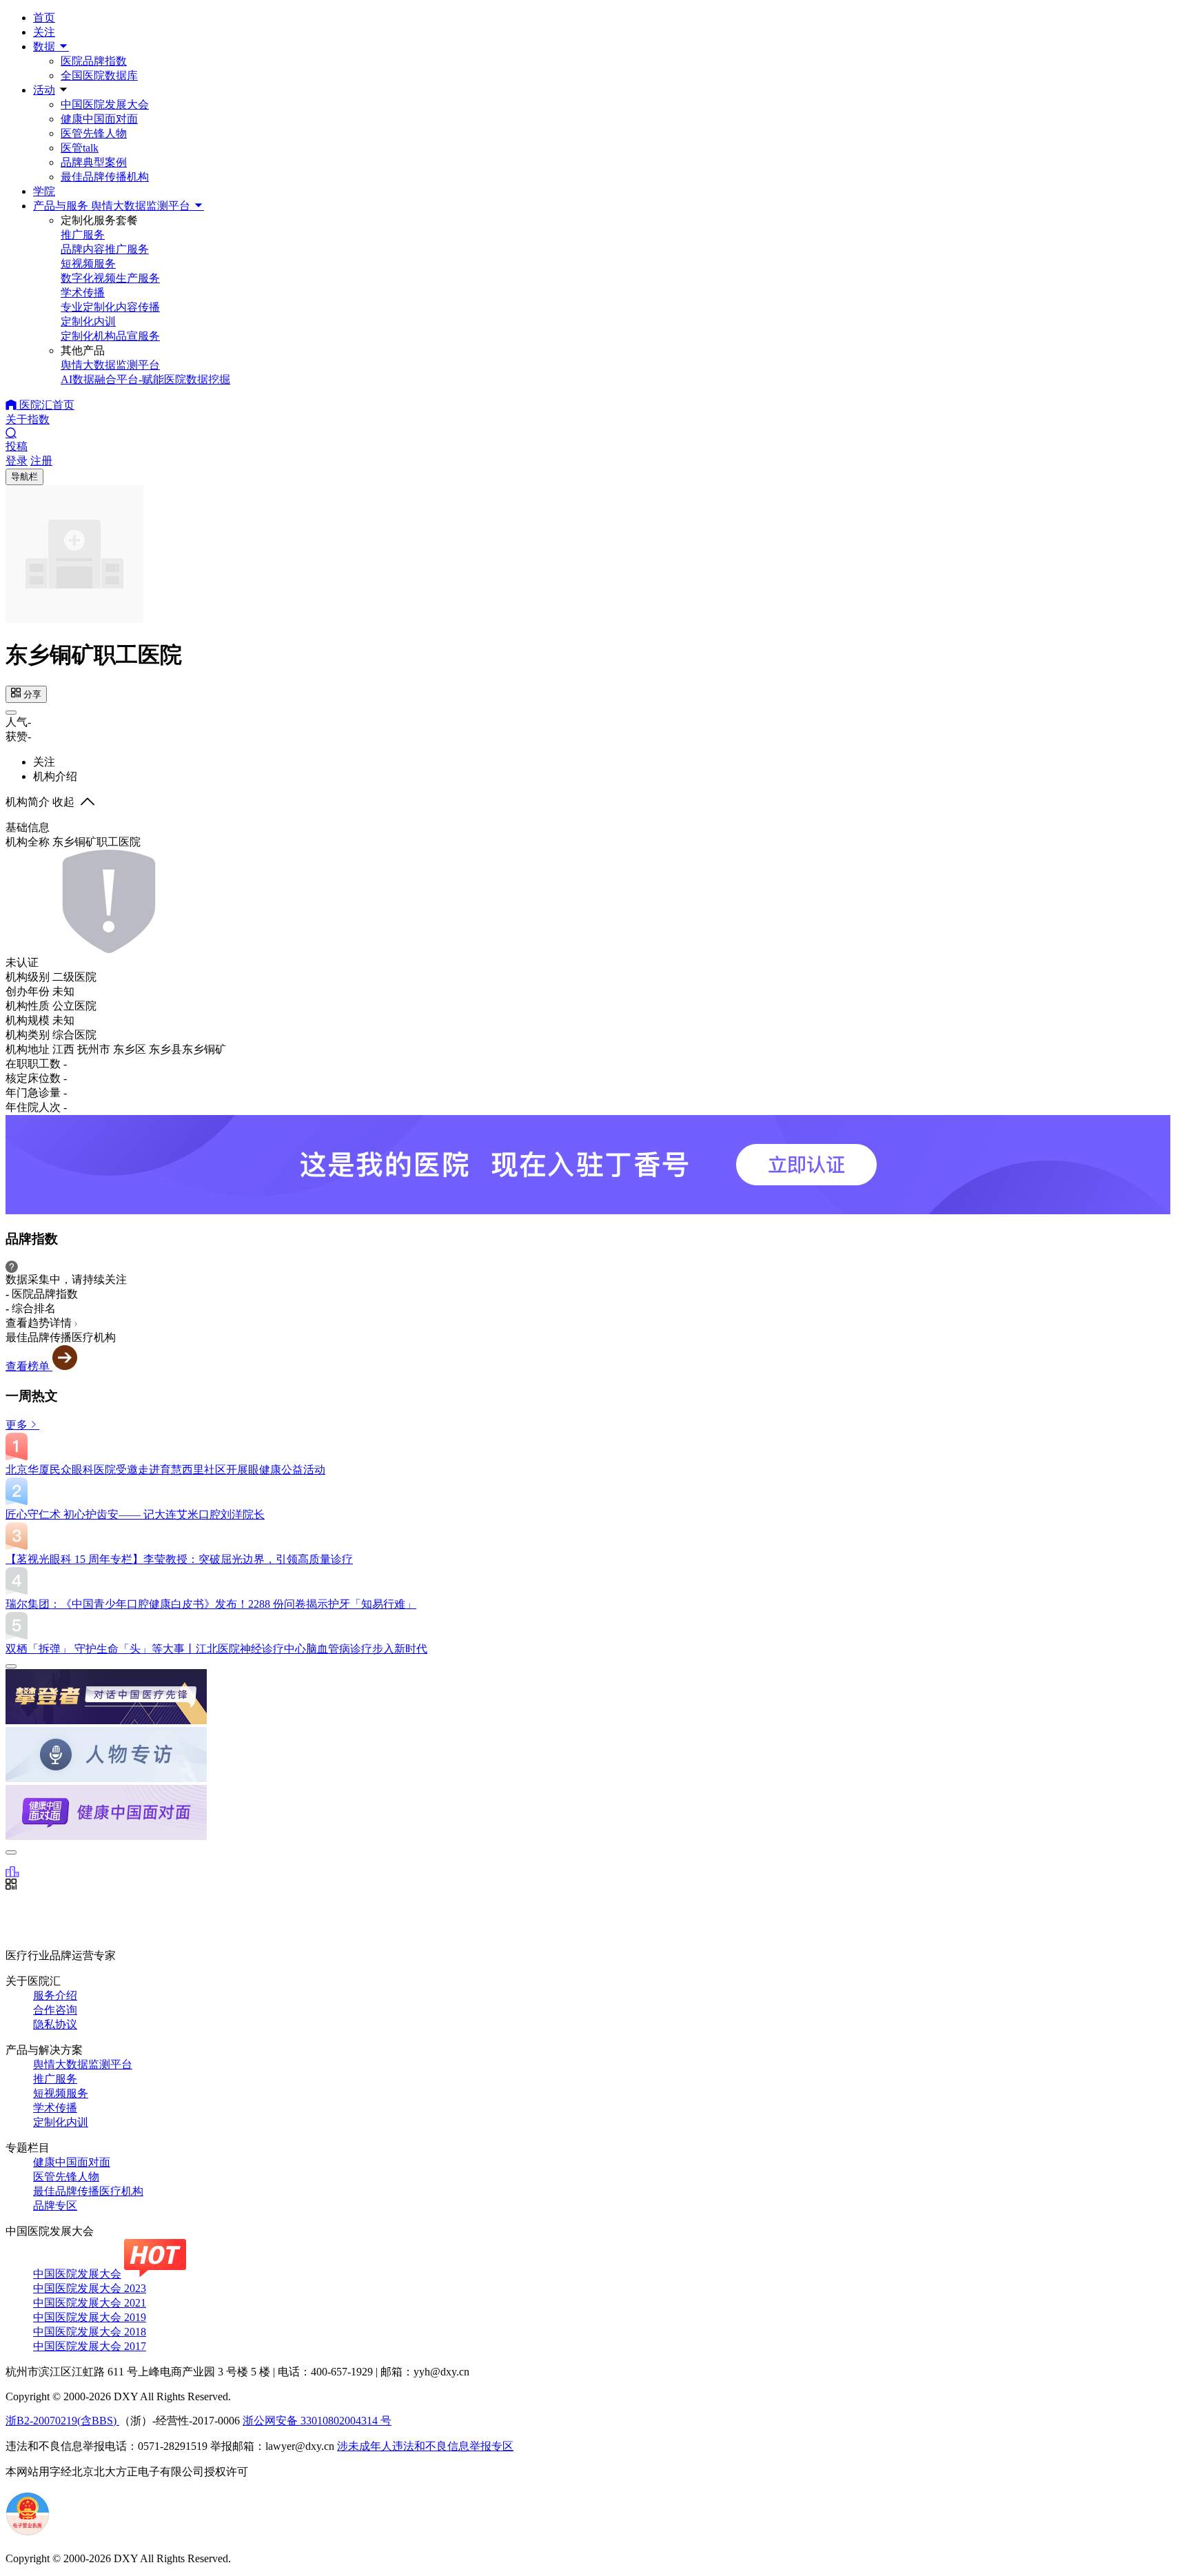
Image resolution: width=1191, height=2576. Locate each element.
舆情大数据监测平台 (83, 2064)
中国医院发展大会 (105, 104)
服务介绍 (55, 1995)
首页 (44, 18)
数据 (45, 47)
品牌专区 (55, 2206)
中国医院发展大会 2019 (90, 2317)
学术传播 (55, 2108)
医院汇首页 (45, 405)
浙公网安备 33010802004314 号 (317, 2421)
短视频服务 (61, 2093)
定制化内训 (61, 2122)
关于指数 (28, 419)
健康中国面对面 (99, 119)
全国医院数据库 (99, 75)
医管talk (80, 148)
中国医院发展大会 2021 (90, 2303)
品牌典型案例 (94, 162)
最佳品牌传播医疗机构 (88, 2191)
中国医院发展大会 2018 (90, 2332)
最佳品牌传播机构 (105, 177)
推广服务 (55, 2079)
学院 (44, 191)
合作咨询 (55, 2010)
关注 (44, 32)
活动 (44, 90)
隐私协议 (55, 2024)
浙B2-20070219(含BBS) (62, 2421)
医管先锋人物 (94, 133)
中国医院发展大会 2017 (90, 2346)
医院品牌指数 (94, 61)
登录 (17, 461)
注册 (41, 461)
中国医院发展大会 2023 (90, 2288)
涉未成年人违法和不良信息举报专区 (425, 2446)
